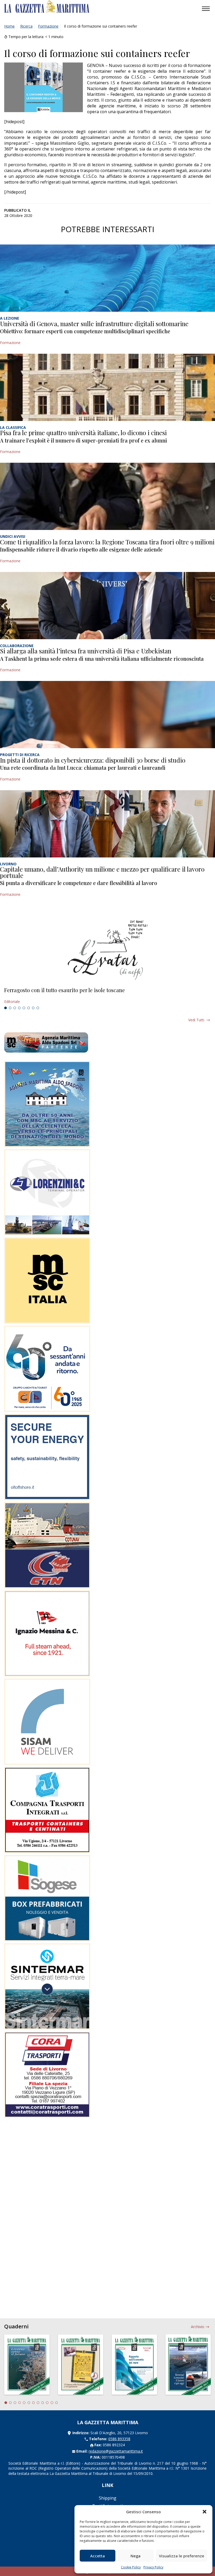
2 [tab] (10, 1008)
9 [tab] (43, 2403)
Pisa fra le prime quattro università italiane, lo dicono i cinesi (83, 433)
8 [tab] (38, 1008)
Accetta (98, 2556)
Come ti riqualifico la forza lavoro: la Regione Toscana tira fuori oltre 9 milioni (107, 542)
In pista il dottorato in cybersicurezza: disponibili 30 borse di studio (93, 760)
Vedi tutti (196, 1020)
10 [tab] (47, 2403)
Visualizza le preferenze (182, 2556)
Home (9, 26)
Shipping (108, 2498)
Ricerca (26, 26)
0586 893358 (119, 2439)
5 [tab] (24, 1008)
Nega (136, 2556)
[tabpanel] (107, 996)
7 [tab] (33, 1008)
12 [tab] (57, 2403)
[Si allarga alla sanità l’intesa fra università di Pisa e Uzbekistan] (107, 606)
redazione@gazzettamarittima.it (116, 2451)
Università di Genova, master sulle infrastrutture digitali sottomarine (94, 324)
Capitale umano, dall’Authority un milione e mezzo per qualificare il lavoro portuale (102, 872)
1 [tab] (6, 1008)
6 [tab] (29, 1008)
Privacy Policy (153, 2567)
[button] (205, 2512)
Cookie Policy (131, 2567)
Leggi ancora (107, 996)
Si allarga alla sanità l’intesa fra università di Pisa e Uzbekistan (86, 651)
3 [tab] (15, 1008)
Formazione (48, 26)
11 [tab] (52, 2403)
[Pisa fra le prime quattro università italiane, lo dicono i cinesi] (107, 387)
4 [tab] (19, 1008)
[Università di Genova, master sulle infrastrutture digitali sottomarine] (107, 278)
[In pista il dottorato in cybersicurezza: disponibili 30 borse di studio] (107, 715)
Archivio (198, 2327)
